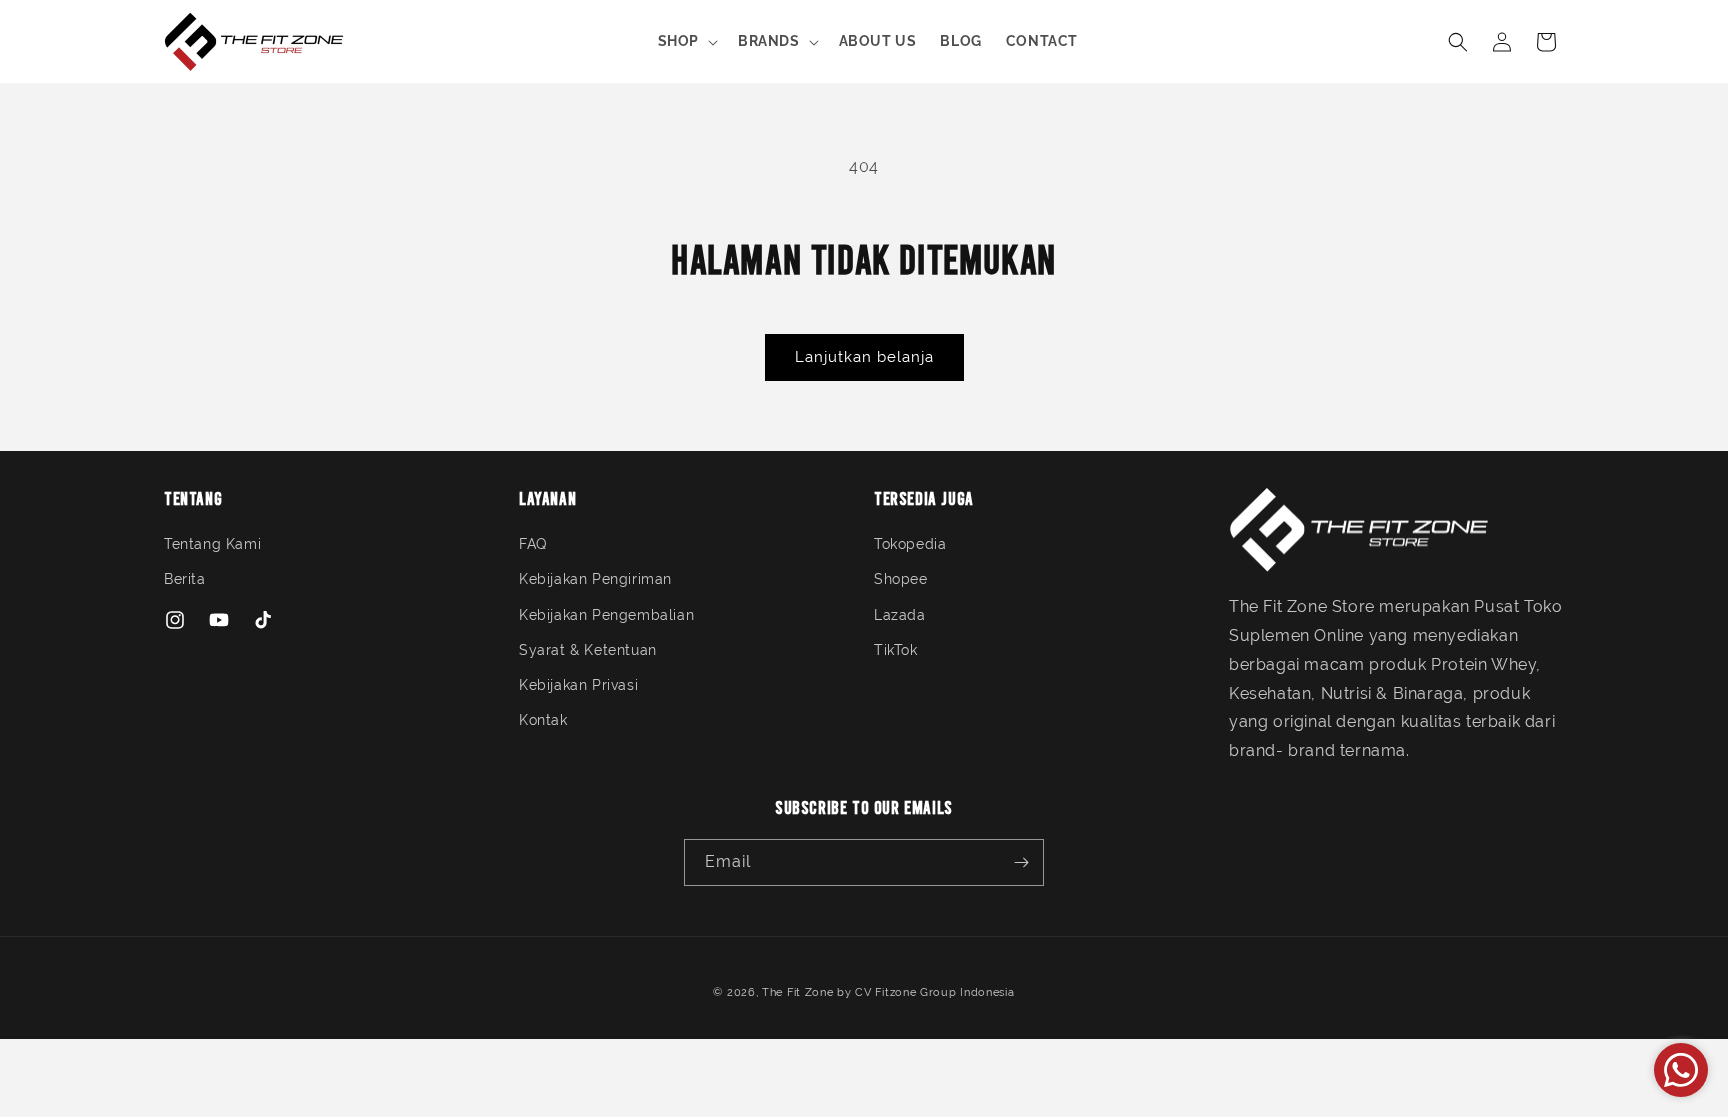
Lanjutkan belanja (864, 357)
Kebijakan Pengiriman (595, 579)
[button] (686, 41)
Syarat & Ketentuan (588, 650)
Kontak (543, 720)
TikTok (896, 650)
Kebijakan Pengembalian (606, 615)
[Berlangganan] (1021, 862)
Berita (185, 579)
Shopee (901, 579)
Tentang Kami (212, 544)
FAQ (533, 544)
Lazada (900, 615)
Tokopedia (910, 544)
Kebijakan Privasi (578, 685)
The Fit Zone (797, 992)
